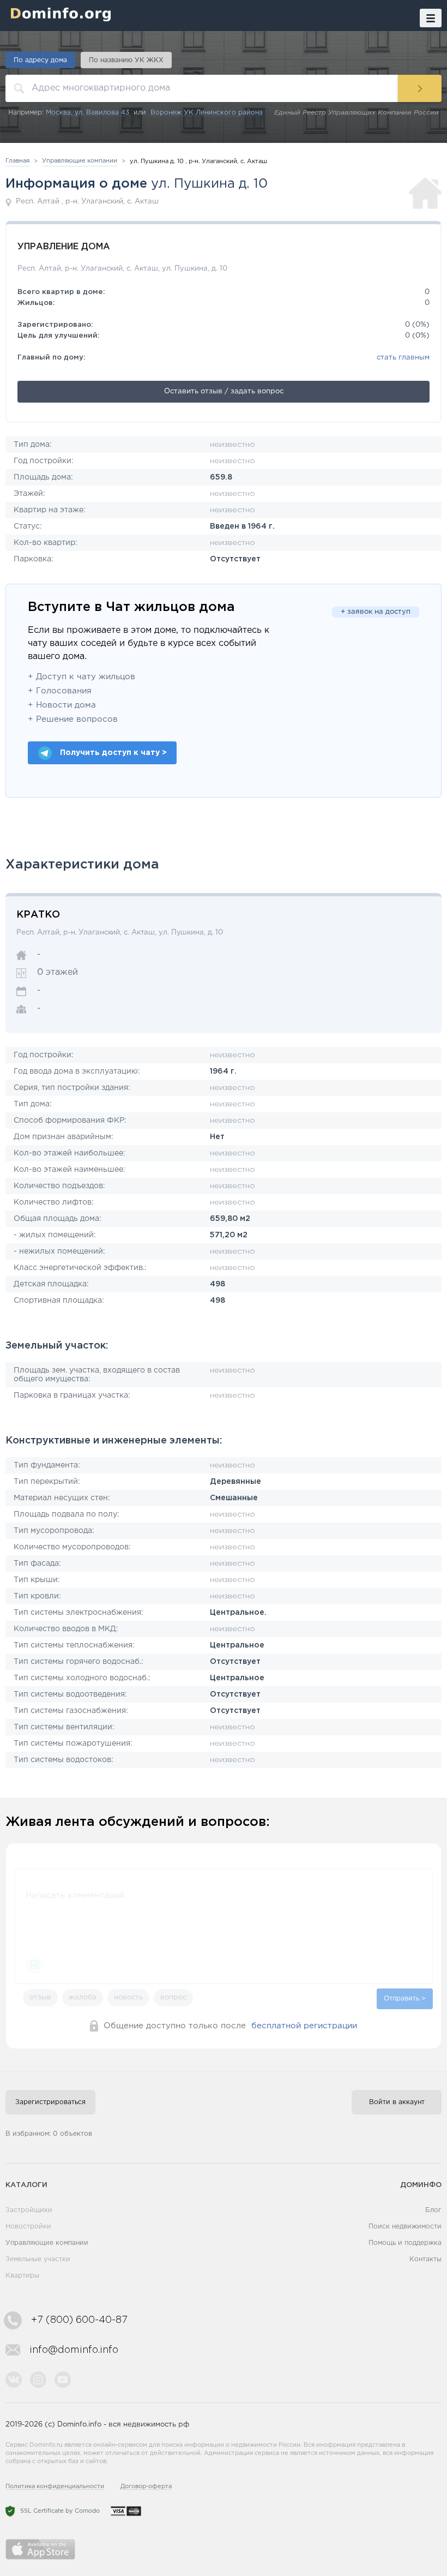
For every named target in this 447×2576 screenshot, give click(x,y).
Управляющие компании (47, 2243)
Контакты (425, 2259)
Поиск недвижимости (405, 2227)
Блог (433, 2210)
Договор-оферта (146, 2487)
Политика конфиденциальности (55, 2487)
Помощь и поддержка (405, 2243)
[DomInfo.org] (58, 14)
